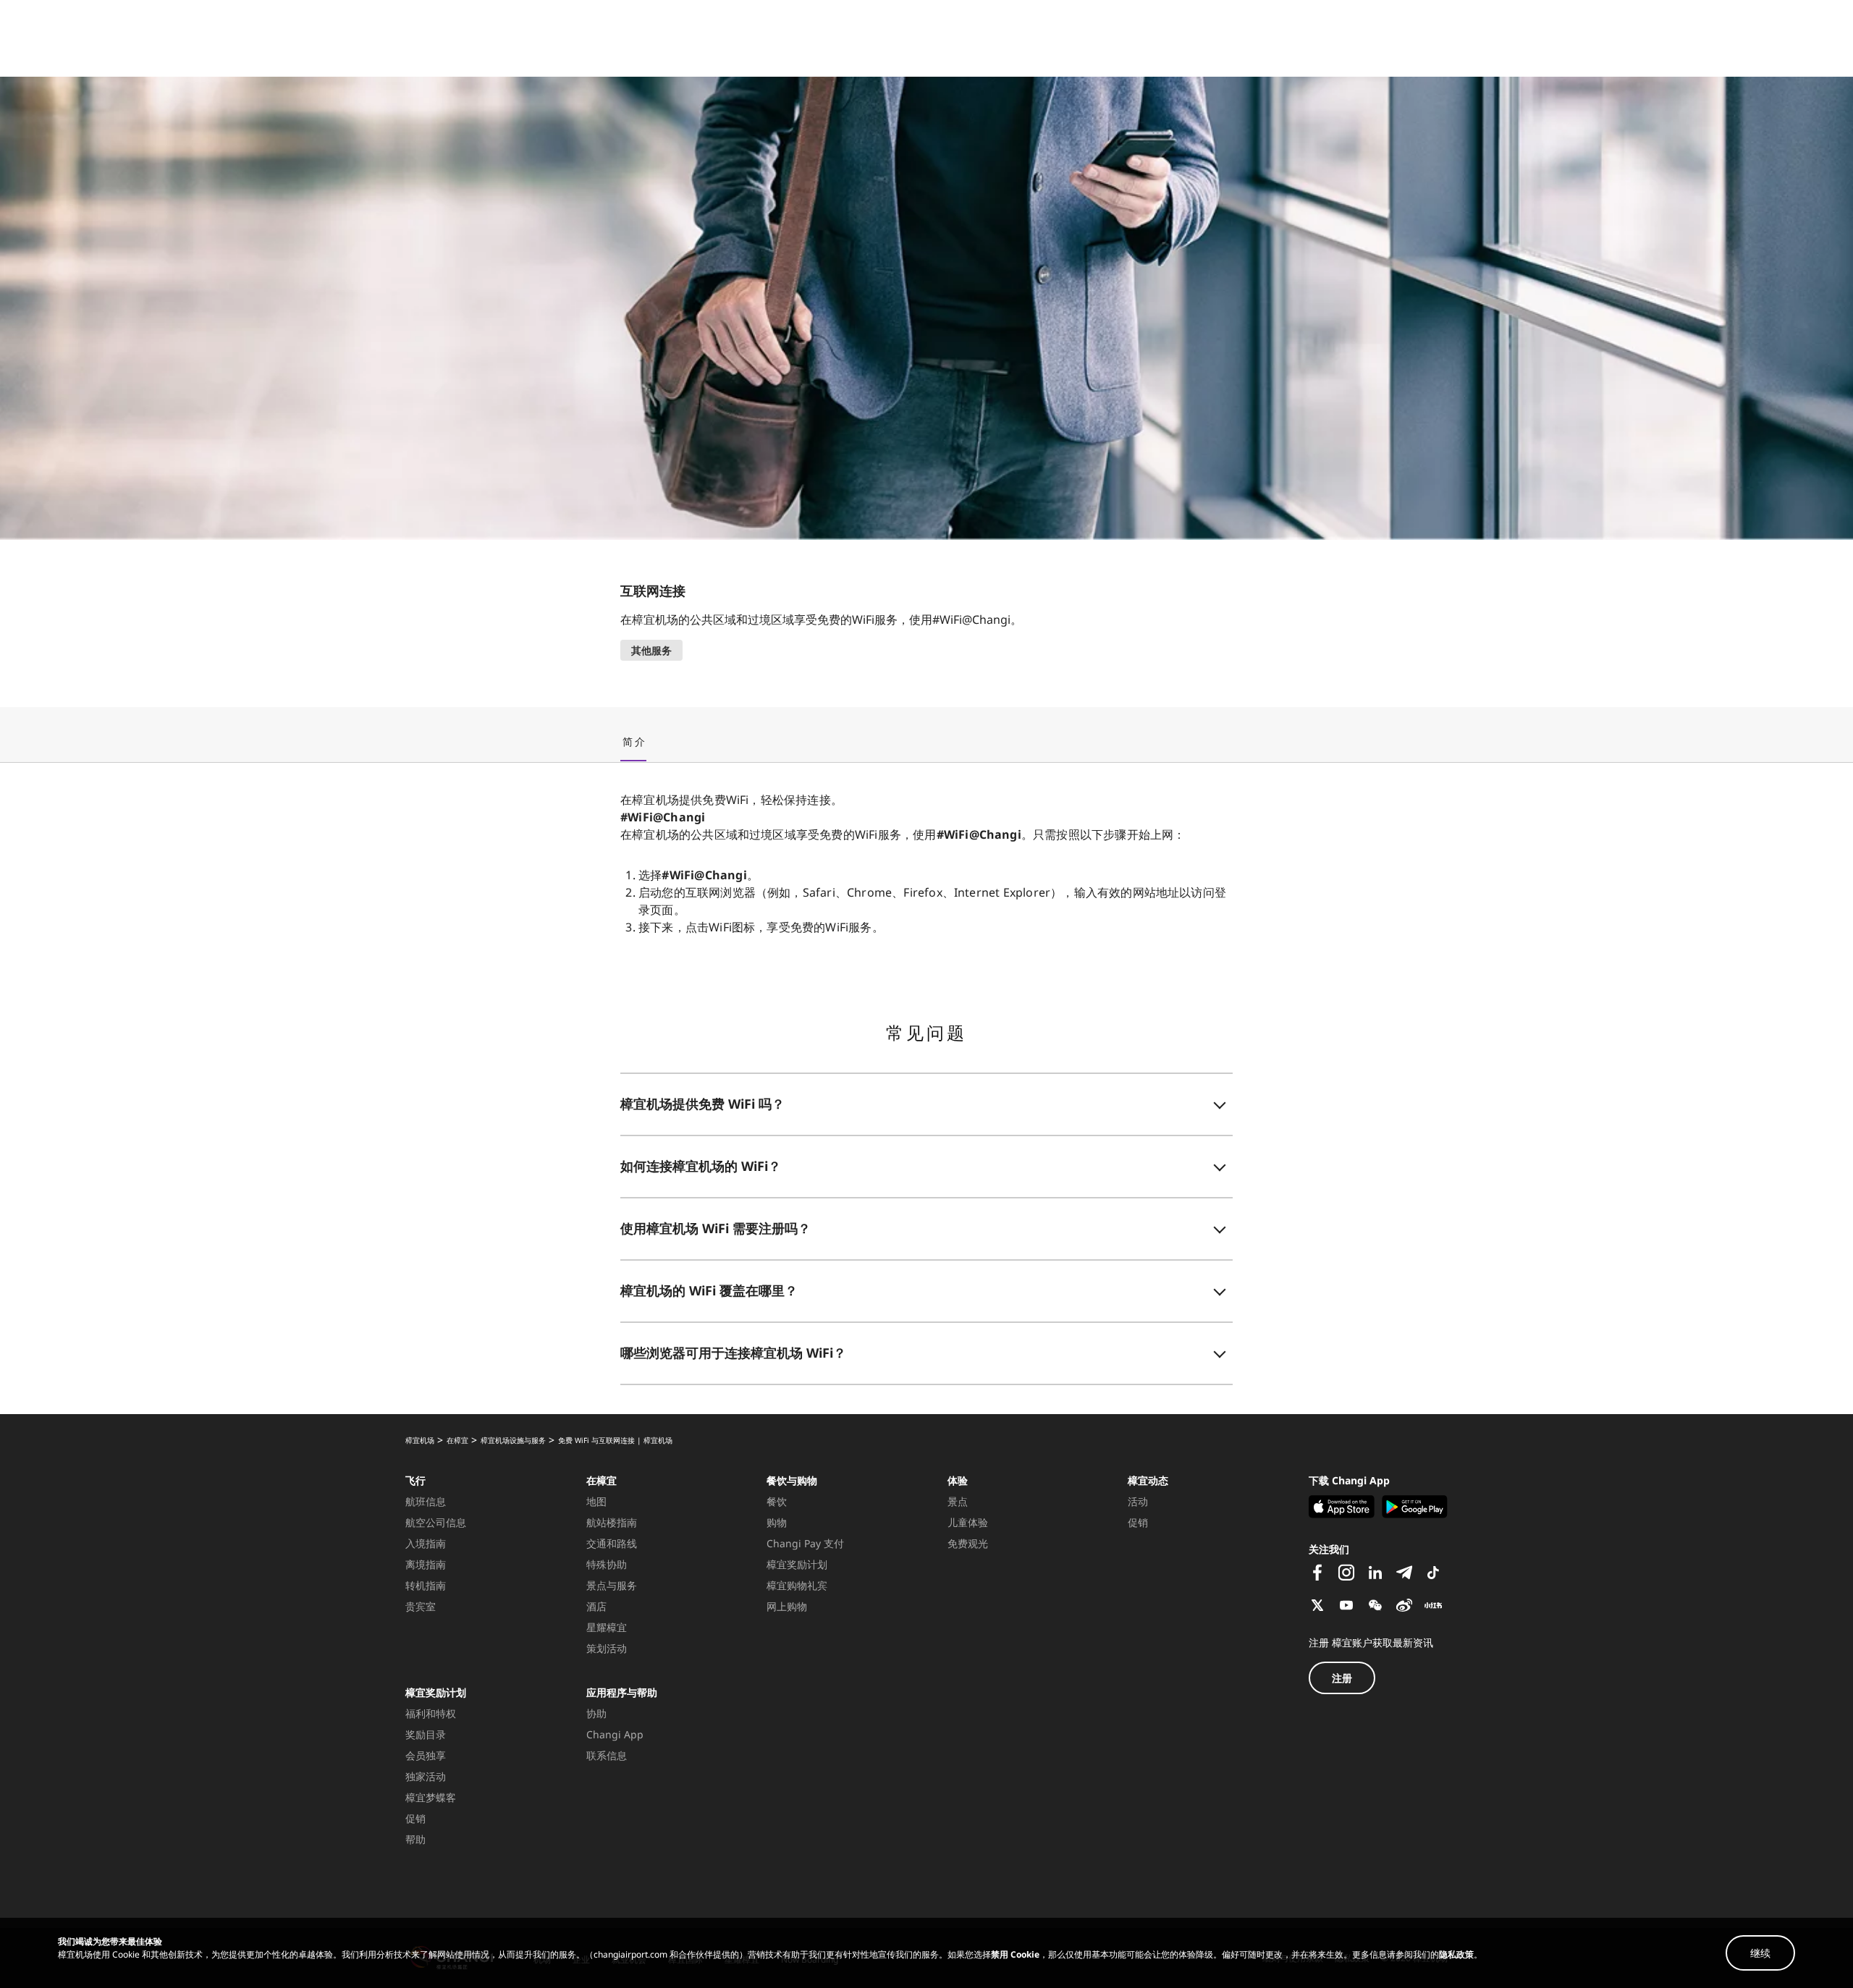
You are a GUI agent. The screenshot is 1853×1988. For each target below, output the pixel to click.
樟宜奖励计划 (436, 1692)
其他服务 (651, 650)
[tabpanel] (926, 1088)
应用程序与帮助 (622, 1692)
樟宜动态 (1148, 1480)
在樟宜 (602, 1480)
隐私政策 (1456, 1954)
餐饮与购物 (792, 1480)
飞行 (415, 1480)
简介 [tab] (634, 742)
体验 (958, 1480)
